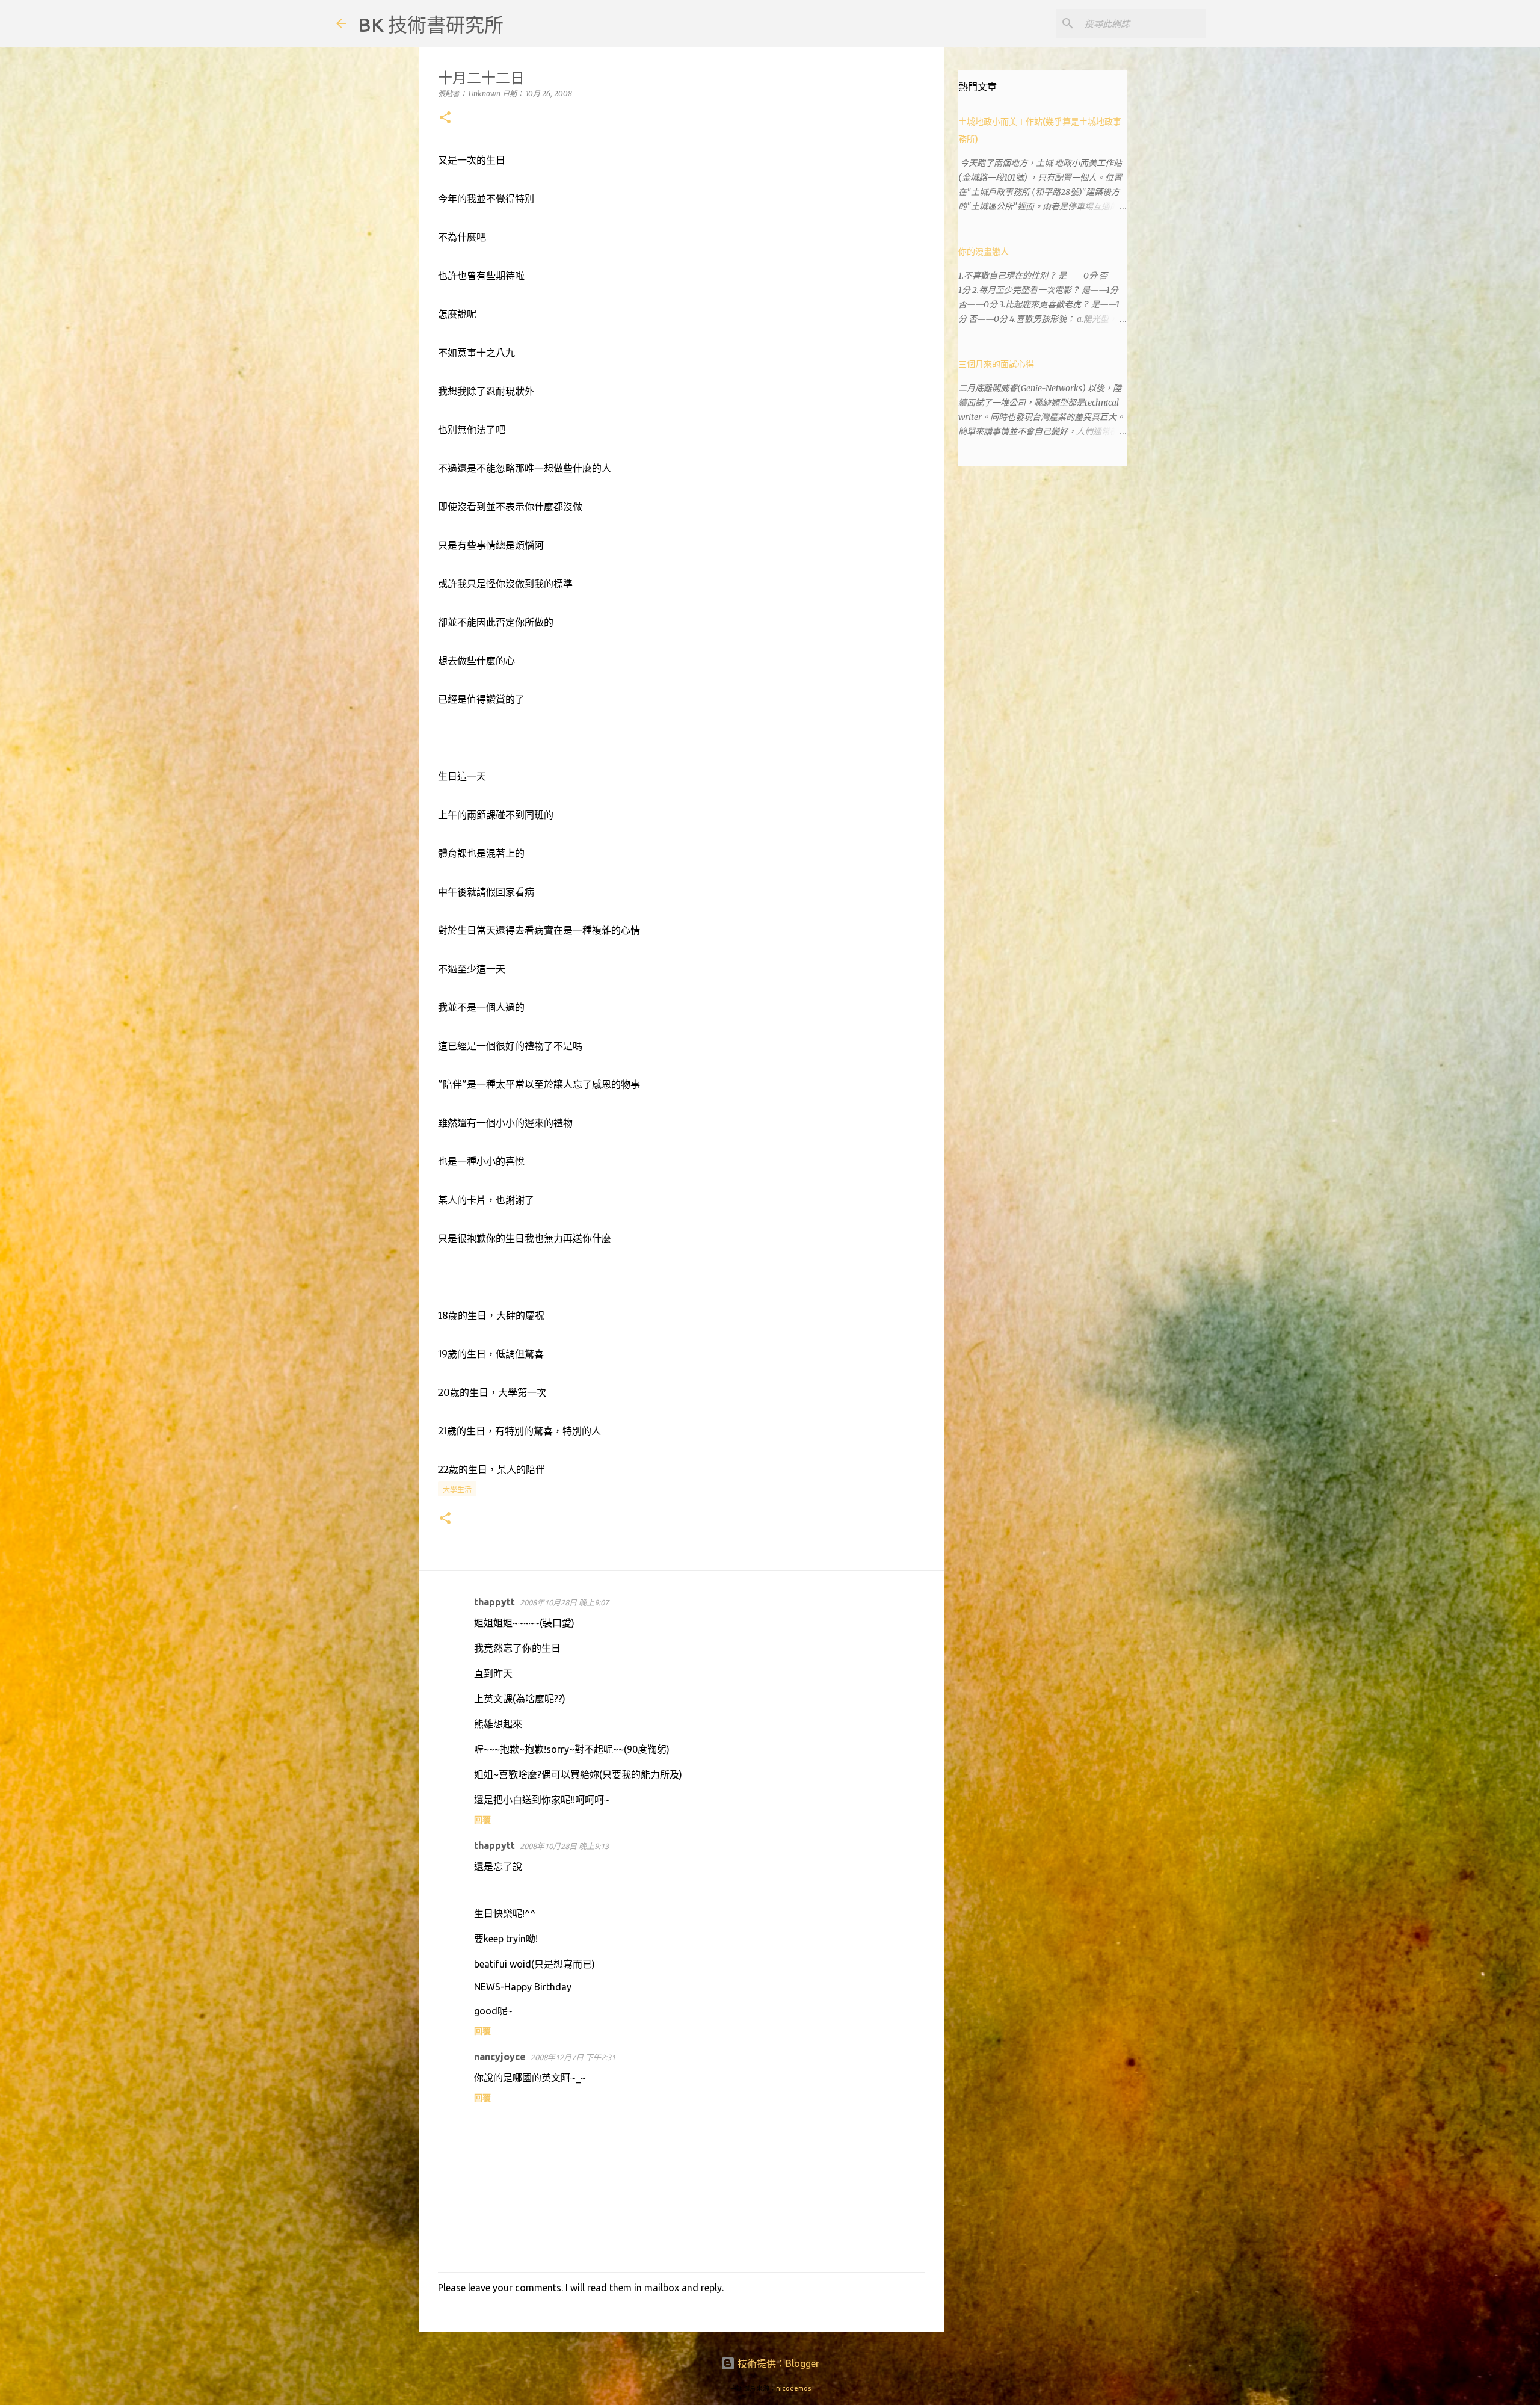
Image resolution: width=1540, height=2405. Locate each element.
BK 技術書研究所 (431, 25)
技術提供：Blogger (777, 2363)
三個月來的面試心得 (996, 364)
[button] (445, 118)
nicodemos (793, 2388)
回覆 (482, 1820)
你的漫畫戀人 (984, 252)
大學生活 (457, 1490)
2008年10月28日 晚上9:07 (564, 1602)
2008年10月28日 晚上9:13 (564, 1846)
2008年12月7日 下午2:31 (573, 2057)
